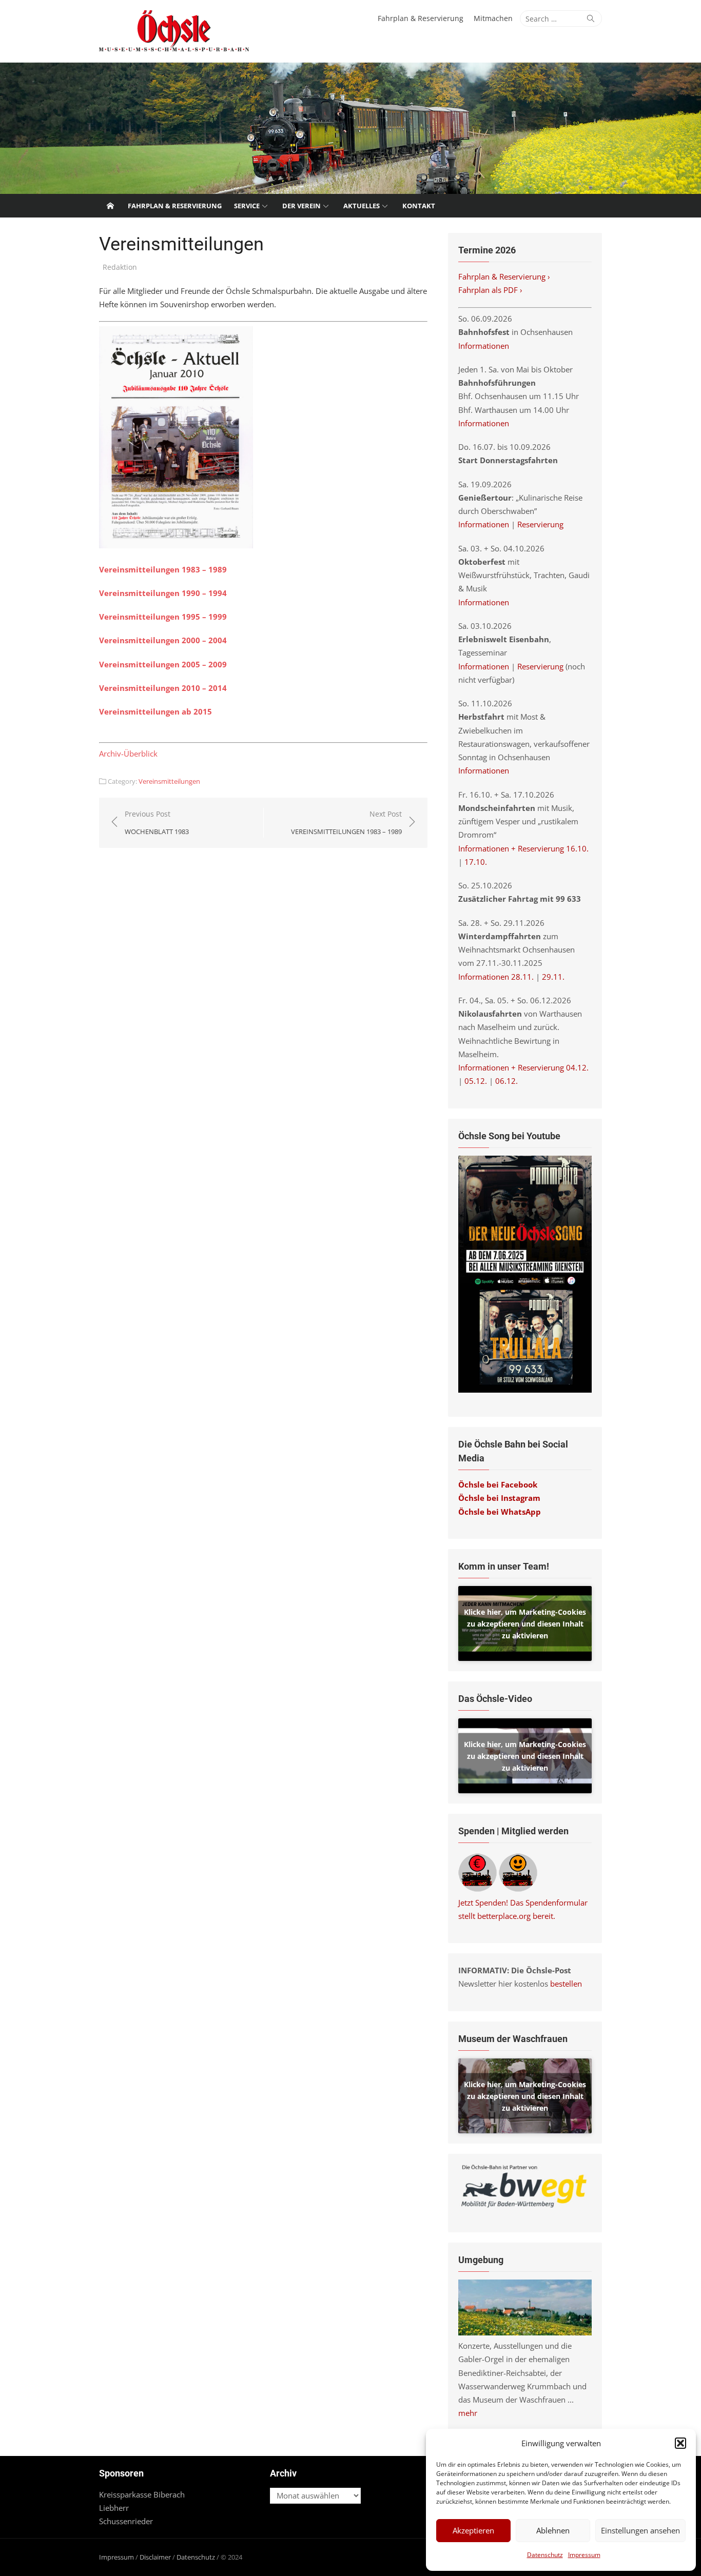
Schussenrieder (126, 2521)
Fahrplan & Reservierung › (505, 276)
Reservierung (540, 524)
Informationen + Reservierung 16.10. (523, 848)
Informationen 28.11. (496, 977)
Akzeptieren (473, 2530)
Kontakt (419, 206)
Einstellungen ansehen (640, 2530)
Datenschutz (545, 2555)
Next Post (346, 823)
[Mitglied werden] (518, 1889)
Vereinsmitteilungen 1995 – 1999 (163, 617)
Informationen (484, 346)
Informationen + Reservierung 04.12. (523, 1067)
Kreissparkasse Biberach (142, 2494)
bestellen (566, 1984)
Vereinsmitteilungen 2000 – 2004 (163, 640)
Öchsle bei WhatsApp (500, 1512)
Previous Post (157, 823)
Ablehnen (553, 2530)
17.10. (476, 862)
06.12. (507, 1081)
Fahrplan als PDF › (491, 290)
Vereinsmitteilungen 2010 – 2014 (163, 688)
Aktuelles (362, 206)
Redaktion (120, 267)
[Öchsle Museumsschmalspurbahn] (350, 128)
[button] (680, 2443)
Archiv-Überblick (128, 754)
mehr (468, 2413)
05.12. (476, 1081)
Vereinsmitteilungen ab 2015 (155, 711)
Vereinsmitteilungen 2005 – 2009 (163, 664)
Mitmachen (493, 18)
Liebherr (114, 2508)
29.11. (553, 977)
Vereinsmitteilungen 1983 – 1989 (163, 569)
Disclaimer (155, 2557)
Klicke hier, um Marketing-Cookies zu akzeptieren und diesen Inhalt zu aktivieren (525, 1623)
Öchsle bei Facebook (498, 1484)
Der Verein (301, 206)
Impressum (584, 2555)
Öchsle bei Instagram (499, 1498)
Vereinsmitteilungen (169, 781)
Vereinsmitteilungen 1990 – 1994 (163, 593)
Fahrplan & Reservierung (421, 18)
